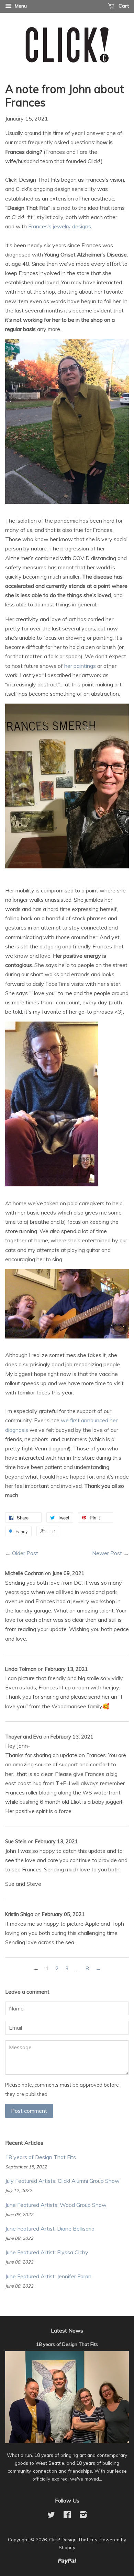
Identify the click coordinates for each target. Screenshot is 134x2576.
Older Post (25, 1553)
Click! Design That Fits (73, 2539)
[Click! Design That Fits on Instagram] (83, 2516)
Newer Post (107, 1553)
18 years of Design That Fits (41, 2157)
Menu (20, 6)
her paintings (80, 666)
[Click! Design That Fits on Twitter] (51, 2516)
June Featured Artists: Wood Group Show (56, 2205)
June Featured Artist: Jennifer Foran (48, 2276)
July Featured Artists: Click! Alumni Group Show (62, 2181)
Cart (123, 6)
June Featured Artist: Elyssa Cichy (47, 2252)
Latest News (67, 2330)
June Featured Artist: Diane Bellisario (50, 2229)
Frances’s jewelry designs (60, 226)
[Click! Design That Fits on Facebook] (67, 2516)
